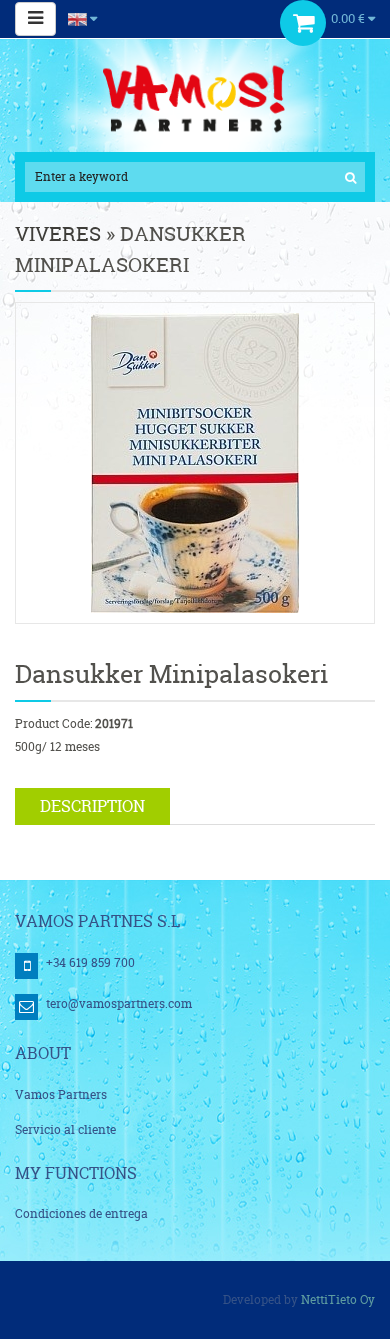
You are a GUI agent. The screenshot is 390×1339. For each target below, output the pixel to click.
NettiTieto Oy (338, 1299)
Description (92, 806)
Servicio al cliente (65, 1129)
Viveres (58, 233)
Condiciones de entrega (81, 1213)
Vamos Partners (61, 1094)
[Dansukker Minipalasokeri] (195, 461)
